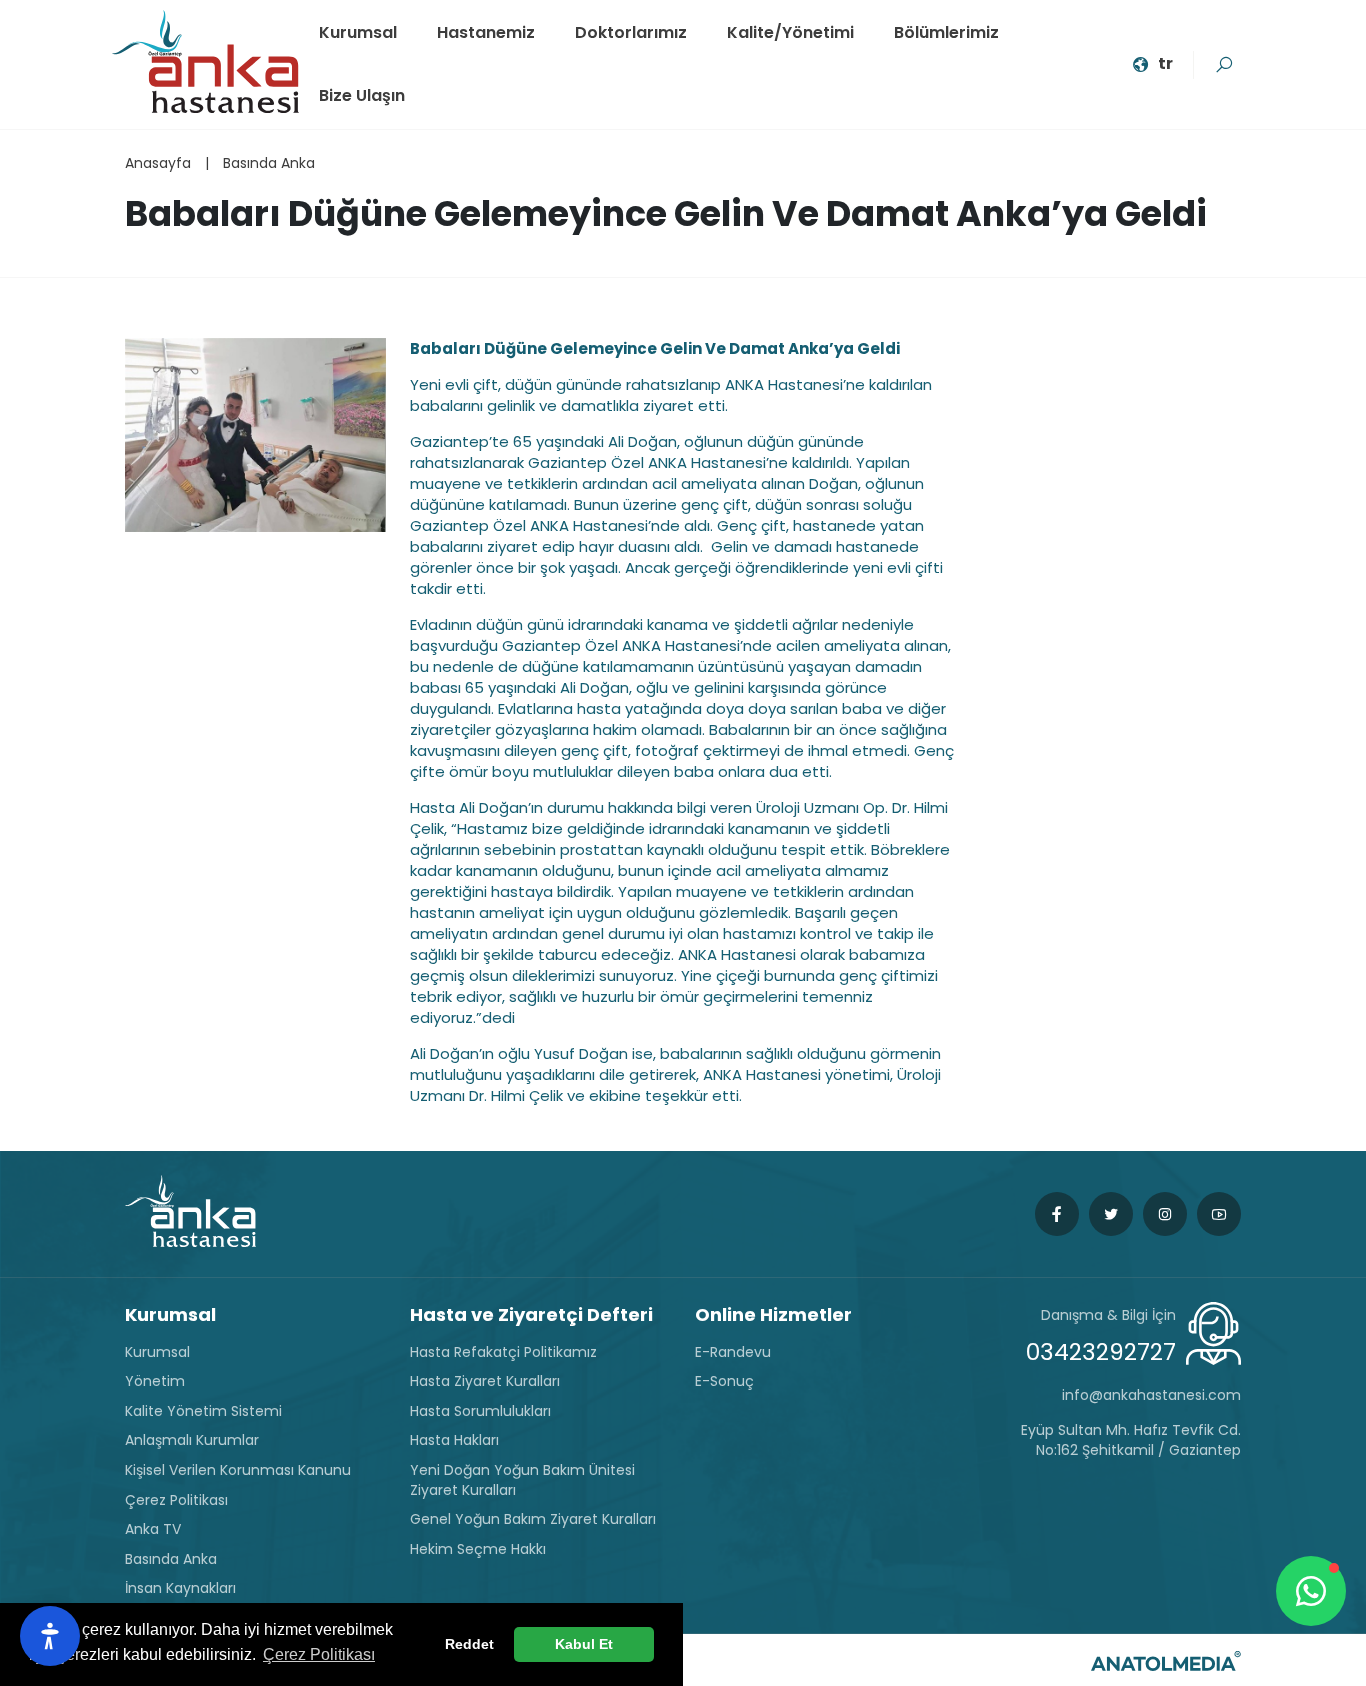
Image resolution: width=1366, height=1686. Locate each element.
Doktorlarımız (631, 32)
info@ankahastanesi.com (1151, 1395)
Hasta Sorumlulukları (480, 1411)
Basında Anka (269, 163)
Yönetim (155, 1381)
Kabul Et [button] (584, 1644)
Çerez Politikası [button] (319, 1654)
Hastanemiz (486, 32)
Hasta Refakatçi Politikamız (503, 1352)
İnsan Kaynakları (180, 1588)
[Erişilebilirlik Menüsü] (50, 1636)
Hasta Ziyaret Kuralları (485, 1381)
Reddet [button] (469, 1644)
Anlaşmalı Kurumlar (192, 1440)
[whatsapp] (1311, 1591)
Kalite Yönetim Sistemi (203, 1411)
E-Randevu (733, 1352)
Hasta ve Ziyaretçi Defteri (531, 1314)
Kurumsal (358, 32)
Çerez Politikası (176, 1500)
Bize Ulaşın (362, 95)
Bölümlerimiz (946, 32)
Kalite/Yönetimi (790, 32)
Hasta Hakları (454, 1440)
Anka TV (153, 1529)
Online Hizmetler (773, 1314)
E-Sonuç (724, 1381)
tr (1165, 63)
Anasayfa (158, 163)
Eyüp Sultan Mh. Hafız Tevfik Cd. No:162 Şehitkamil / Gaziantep (1131, 1440)
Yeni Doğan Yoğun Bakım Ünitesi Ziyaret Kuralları (522, 1480)
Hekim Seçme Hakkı (478, 1549)
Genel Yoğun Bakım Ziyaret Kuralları (533, 1519)
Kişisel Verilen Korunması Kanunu (238, 1470)
